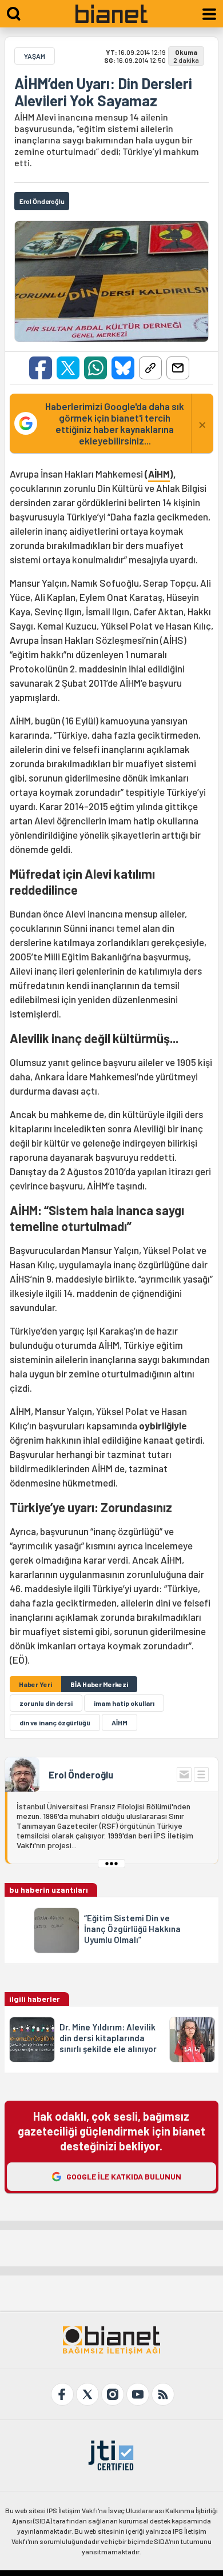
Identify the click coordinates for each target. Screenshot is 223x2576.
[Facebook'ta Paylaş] (41, 368)
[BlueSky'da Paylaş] (123, 368)
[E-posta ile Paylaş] (178, 368)
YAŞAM (35, 56)
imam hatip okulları (124, 1703)
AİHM (159, 474)
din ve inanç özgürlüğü (55, 1722)
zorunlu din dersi (46, 1703)
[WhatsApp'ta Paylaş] (95, 368)
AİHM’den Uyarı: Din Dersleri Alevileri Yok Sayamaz (103, 92)
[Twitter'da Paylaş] (68, 368)
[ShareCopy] (150, 368)
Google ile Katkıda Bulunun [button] (124, 2176)
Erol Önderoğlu (81, 1774)
